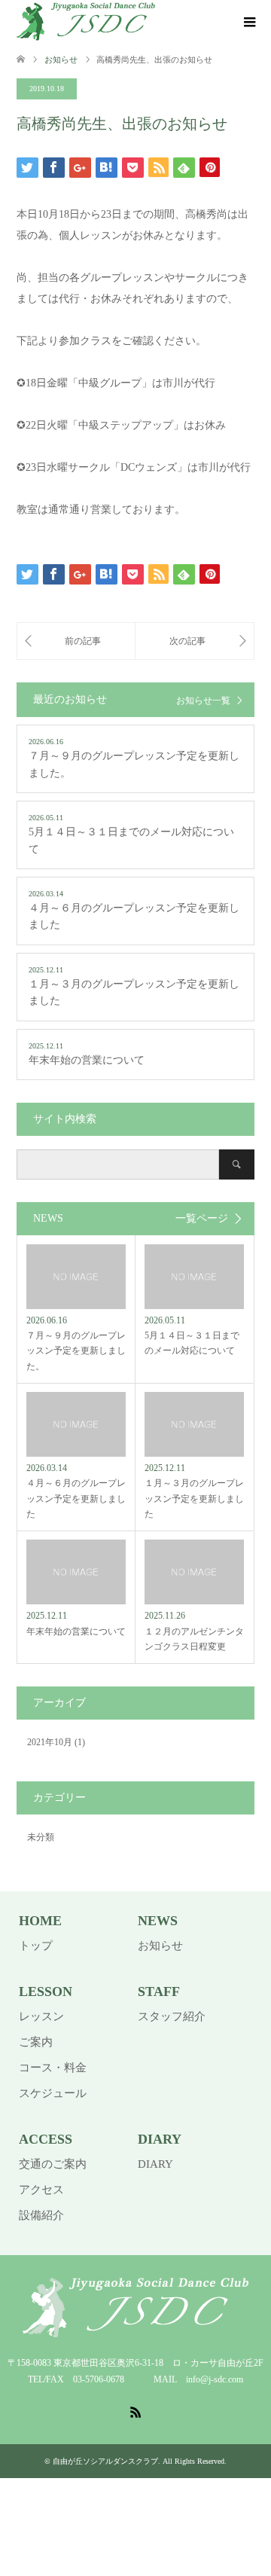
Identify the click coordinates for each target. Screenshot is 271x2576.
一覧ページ (202, 1219)
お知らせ (160, 1946)
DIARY (155, 2164)
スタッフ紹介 (172, 2016)
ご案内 (36, 2042)
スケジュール (53, 2093)
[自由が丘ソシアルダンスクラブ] (86, 22)
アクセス (41, 2190)
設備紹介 (41, 2215)
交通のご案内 (53, 2164)
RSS (135, 2411)
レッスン (41, 2016)
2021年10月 (50, 1742)
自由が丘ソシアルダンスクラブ (105, 2461)
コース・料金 (53, 2068)
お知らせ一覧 (203, 700)
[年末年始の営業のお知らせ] (195, 641)
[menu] (248, 23)
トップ (36, 1946)
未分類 (41, 1837)
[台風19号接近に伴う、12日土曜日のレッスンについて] (76, 641)
